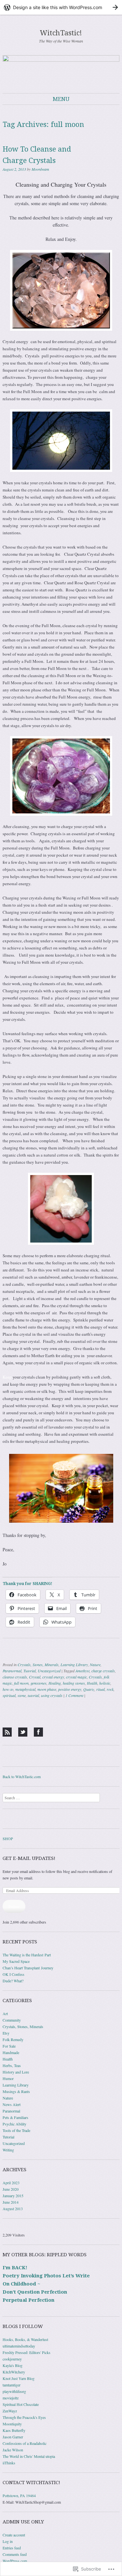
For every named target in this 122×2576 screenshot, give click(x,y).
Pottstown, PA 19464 (19, 2495)
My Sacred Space (16, 1961)
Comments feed (15, 2554)
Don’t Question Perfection (35, 2292)
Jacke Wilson (13, 2450)
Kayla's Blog (13, 2365)
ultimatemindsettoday (19, 2346)
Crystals (95, 1677)
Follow (14, 1906)
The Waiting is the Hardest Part (27, 1955)
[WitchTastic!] (61, 69)
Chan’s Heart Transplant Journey (28, 1968)
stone (22, 1695)
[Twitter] (23, 1732)
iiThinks (9, 2463)
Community (12, 2020)
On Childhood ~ (21, 2284)
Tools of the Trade (16, 2130)
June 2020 (11, 2189)
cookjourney (12, 2359)
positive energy (70, 1689)
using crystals (52, 1695)
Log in (8, 2541)
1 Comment (74, 1695)
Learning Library (74, 1665)
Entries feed (12, 2548)
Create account (14, 2535)
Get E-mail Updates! (29, 1858)
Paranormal (12, 1671)
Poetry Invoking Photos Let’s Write (46, 2276)
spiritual (9, 1695)
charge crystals (103, 1671)
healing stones (74, 1683)
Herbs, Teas (12, 2065)
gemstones (39, 1683)
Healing (55, 1683)
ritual (101, 1689)
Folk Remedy (13, 2039)
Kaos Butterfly (14, 2430)
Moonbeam (40, 169)
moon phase (47, 1689)
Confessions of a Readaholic (25, 2443)
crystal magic (76, 1677)
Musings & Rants (16, 2091)
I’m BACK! (15, 2268)
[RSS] (7, 1732)
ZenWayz (10, 2411)
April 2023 (11, 2183)
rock (110, 1689)
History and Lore (16, 2072)
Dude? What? (13, 1981)
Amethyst (82, 1671)
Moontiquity (12, 2424)
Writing (8, 2150)
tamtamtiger (12, 2385)
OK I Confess (14, 1974)
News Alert (12, 2104)
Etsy (6, 2033)
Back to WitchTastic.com (22, 1777)
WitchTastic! (61, 33)
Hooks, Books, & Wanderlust (25, 2339)
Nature (95, 1665)
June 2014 (11, 2202)
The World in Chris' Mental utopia (29, 2456)
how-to (8, 1689)
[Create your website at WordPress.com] (61, 7)
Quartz (89, 1689)
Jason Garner (13, 2437)
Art (5, 2013)
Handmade (11, 2052)
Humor (8, 2078)
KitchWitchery (14, 2372)
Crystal (35, 1677)
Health (92, 1683)
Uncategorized (49, 1671)
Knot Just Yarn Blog (19, 2378)
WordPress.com (15, 2561)
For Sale (9, 2046)
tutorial (33, 1695)
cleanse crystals (15, 1677)
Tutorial (30, 1671)
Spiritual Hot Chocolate (21, 2404)
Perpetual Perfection (28, 2300)
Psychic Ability (14, 2124)
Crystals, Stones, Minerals (38, 1665)
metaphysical (25, 1689)
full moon (21, 1683)
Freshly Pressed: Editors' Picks (27, 2352)
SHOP (8, 1839)
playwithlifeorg (14, 2391)
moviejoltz (11, 2398)
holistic (105, 1683)
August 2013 (13, 2209)
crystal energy (53, 1677)
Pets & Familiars (15, 2117)
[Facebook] (38, 1732)
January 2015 (13, 2196)
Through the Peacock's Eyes (24, 2417)
